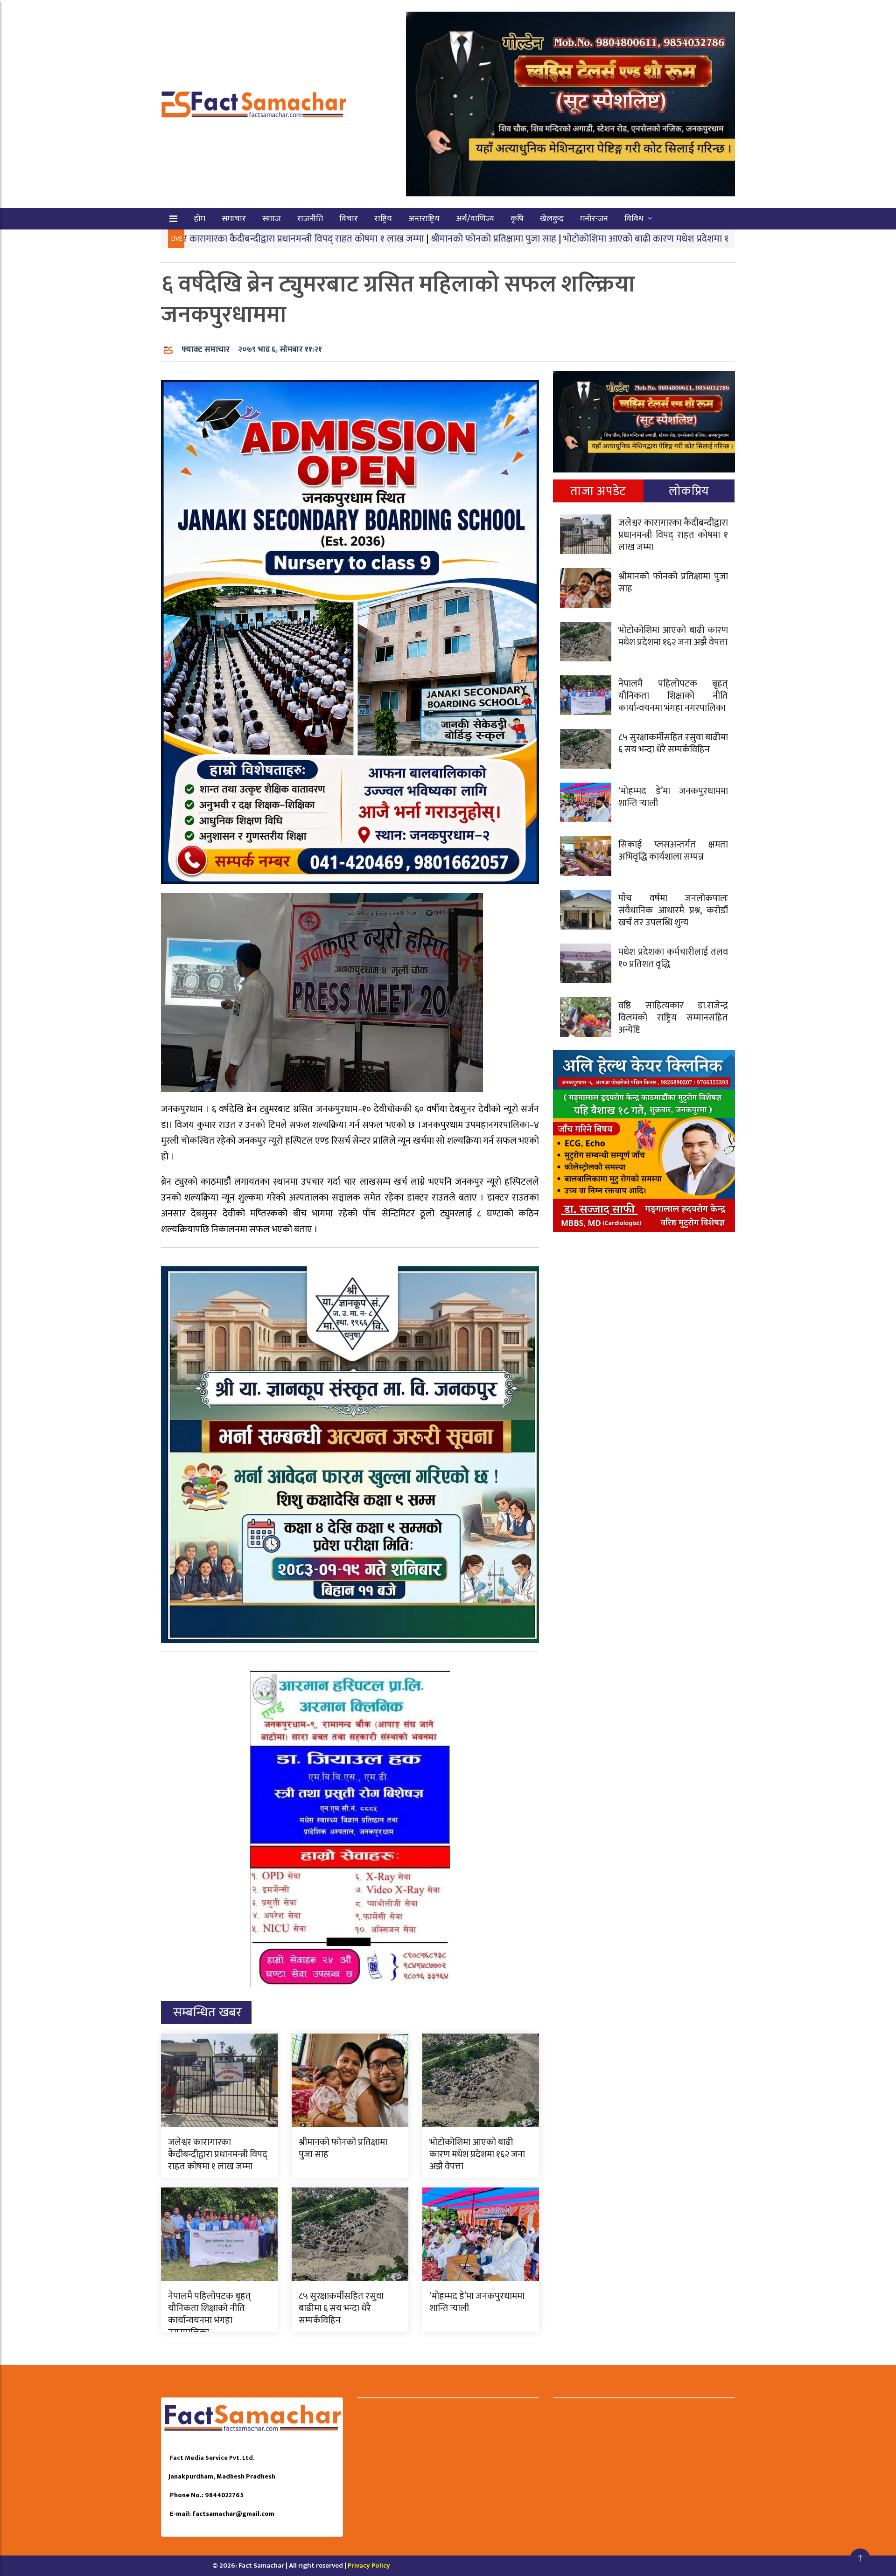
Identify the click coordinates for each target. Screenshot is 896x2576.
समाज (272, 219)
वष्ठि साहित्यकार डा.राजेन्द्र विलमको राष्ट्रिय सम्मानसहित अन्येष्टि (673, 1018)
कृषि (517, 219)
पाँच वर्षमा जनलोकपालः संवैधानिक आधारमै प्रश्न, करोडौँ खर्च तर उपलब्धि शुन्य (673, 910)
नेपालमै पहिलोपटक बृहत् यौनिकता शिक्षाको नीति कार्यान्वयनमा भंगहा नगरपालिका (210, 2314)
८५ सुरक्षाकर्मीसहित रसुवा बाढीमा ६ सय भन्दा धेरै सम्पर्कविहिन (341, 2308)
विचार (349, 219)
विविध (634, 219)
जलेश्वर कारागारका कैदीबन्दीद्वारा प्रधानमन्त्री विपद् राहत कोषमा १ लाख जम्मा (218, 2154)
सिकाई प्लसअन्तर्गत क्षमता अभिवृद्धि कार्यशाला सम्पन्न (673, 851)
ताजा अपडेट (598, 491)
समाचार (234, 219)
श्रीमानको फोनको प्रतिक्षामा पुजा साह (374, 239)
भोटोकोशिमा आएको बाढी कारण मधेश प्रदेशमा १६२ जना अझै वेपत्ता (559, 239)
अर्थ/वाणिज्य (475, 219)
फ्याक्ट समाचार (206, 350)
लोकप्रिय (689, 491)
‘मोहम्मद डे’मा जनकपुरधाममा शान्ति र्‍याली (477, 2302)
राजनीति (310, 219)
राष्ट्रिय (383, 219)
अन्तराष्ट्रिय (424, 219)
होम (200, 219)
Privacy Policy (369, 2566)
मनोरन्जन (594, 219)
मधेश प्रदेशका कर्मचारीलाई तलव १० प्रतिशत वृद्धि (673, 958)
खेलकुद (552, 219)
